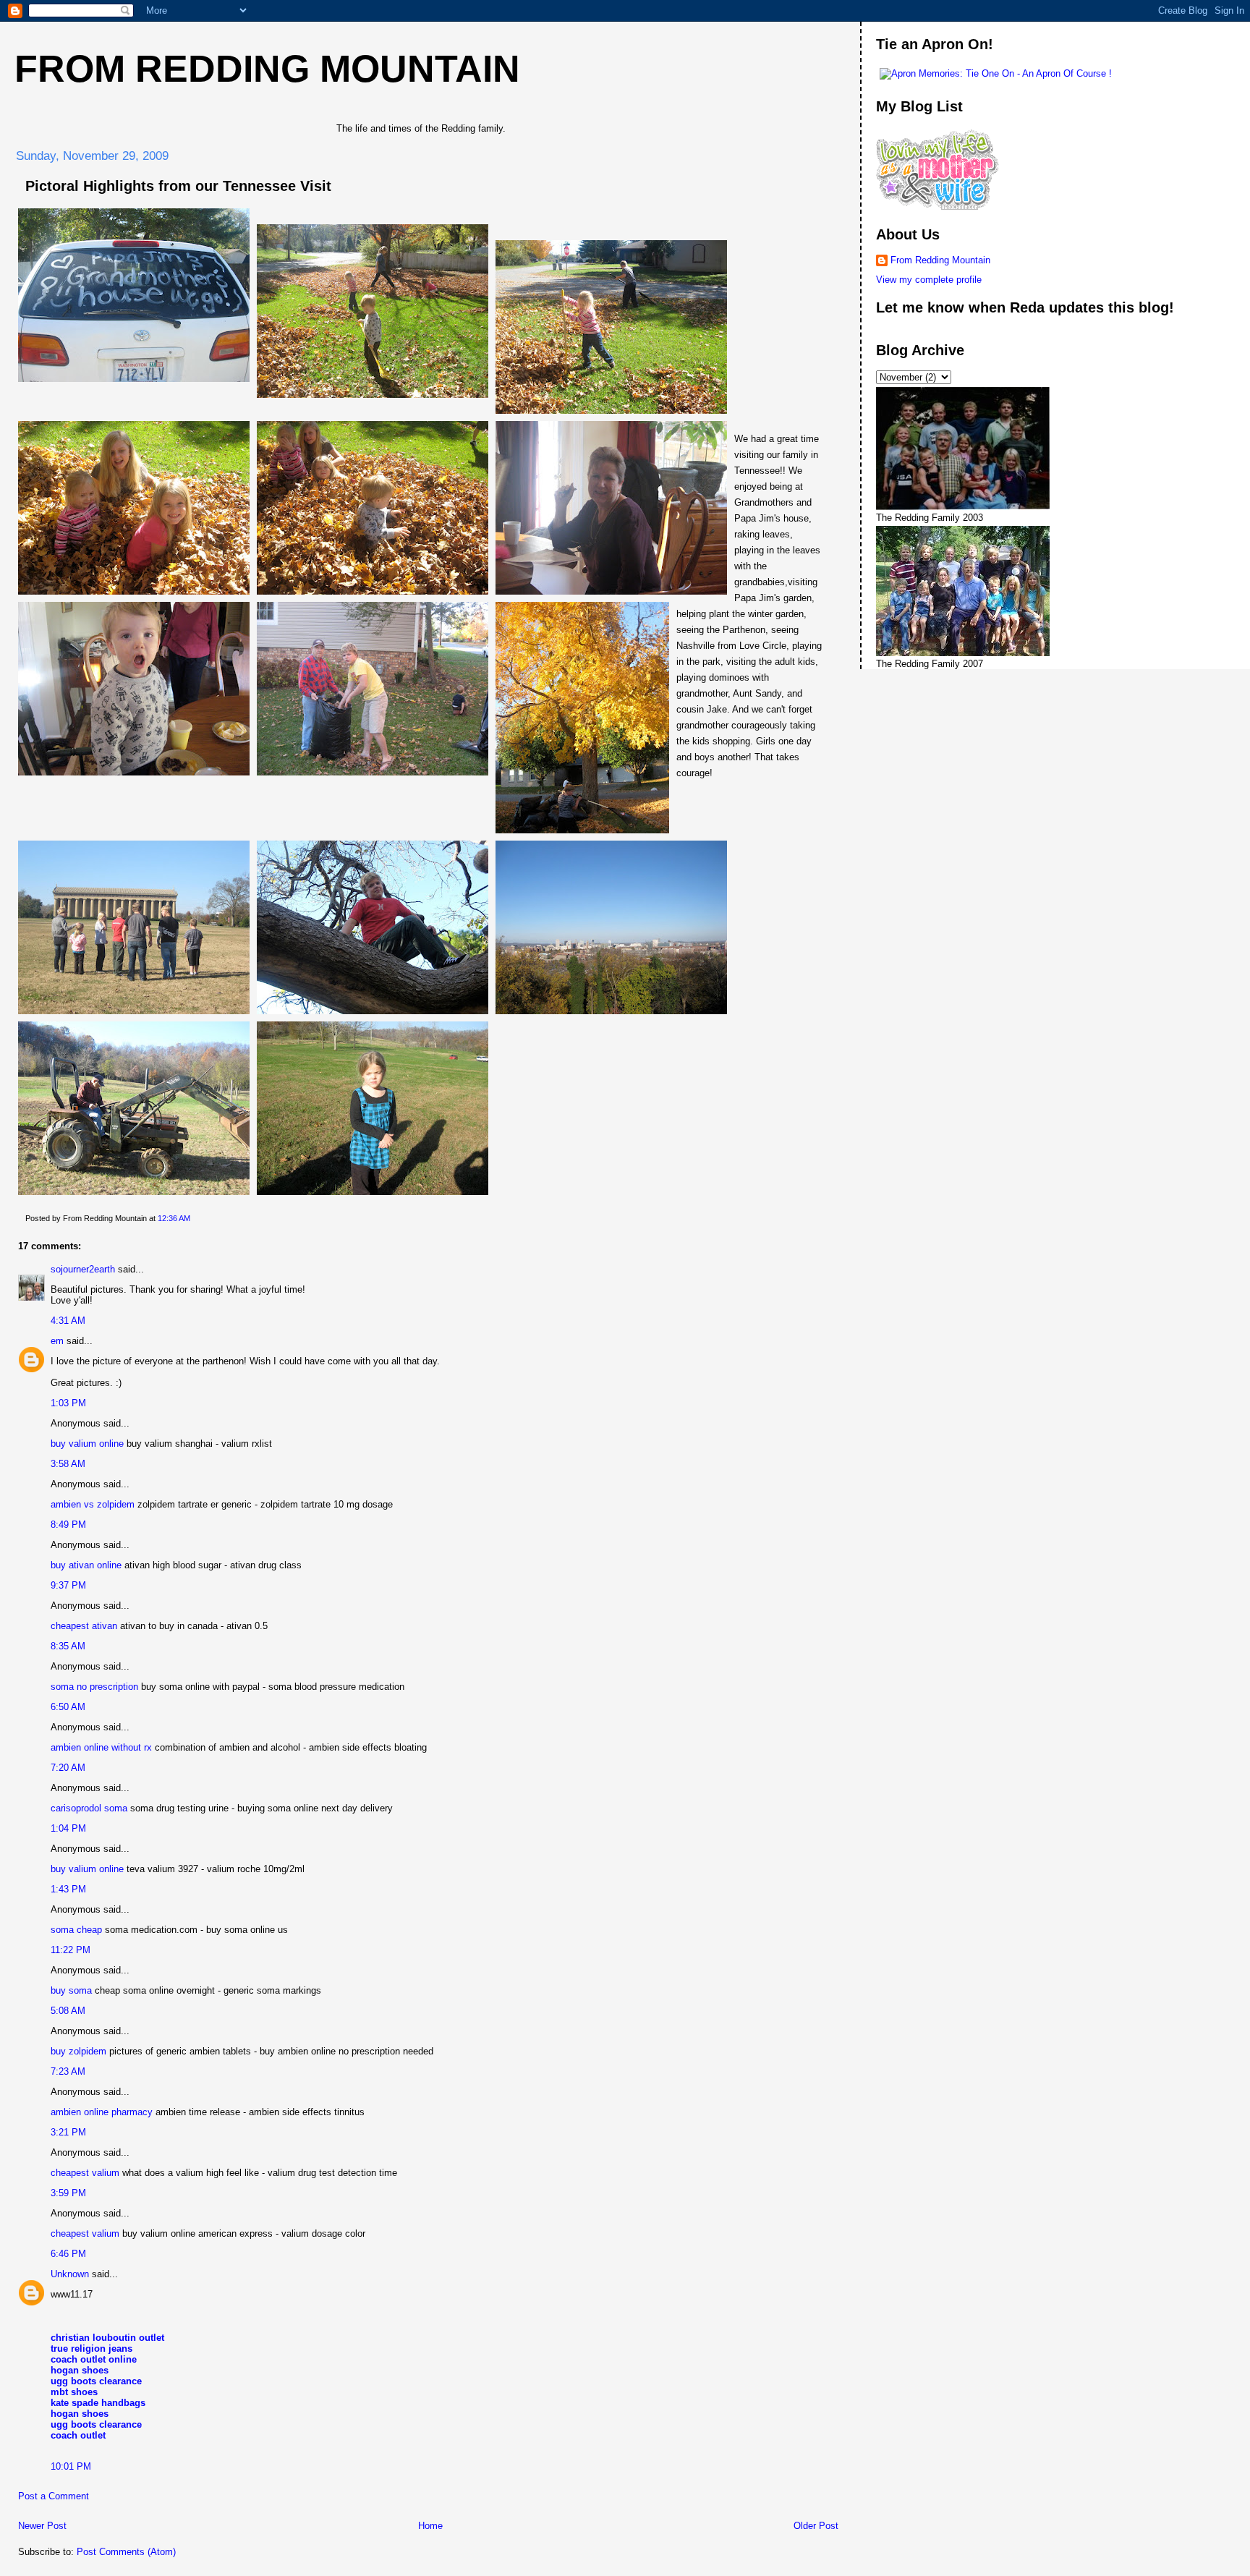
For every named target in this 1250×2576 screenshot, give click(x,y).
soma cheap (76, 1930)
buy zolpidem (78, 2051)
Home (430, 2526)
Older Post (816, 2526)
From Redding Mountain (267, 69)
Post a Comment (54, 2496)
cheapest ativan (84, 1626)
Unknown (70, 2274)
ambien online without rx (101, 1747)
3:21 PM (68, 2132)
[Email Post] (194, 1218)
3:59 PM (68, 2193)
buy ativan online (86, 1565)
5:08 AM (68, 2011)
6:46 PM (68, 2254)
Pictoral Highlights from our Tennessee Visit (178, 186)
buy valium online (87, 1444)
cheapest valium (85, 2173)
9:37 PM (68, 1585)
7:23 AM (68, 2071)
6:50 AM (68, 1707)
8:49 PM (68, 1525)
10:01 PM (71, 2466)
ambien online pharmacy (102, 2112)
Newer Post (42, 2526)
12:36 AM (174, 1218)
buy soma (71, 1990)
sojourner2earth (83, 1269)
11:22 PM (71, 1950)
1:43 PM (68, 1889)
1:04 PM (68, 1828)
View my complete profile (929, 280)
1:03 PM (68, 1403)
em (57, 1341)
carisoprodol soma (89, 1808)
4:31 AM (68, 1321)
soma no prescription (94, 1687)
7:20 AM (68, 1768)
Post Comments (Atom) (126, 2552)
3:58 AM (68, 1464)
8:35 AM (68, 1646)
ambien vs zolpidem (93, 1504)
